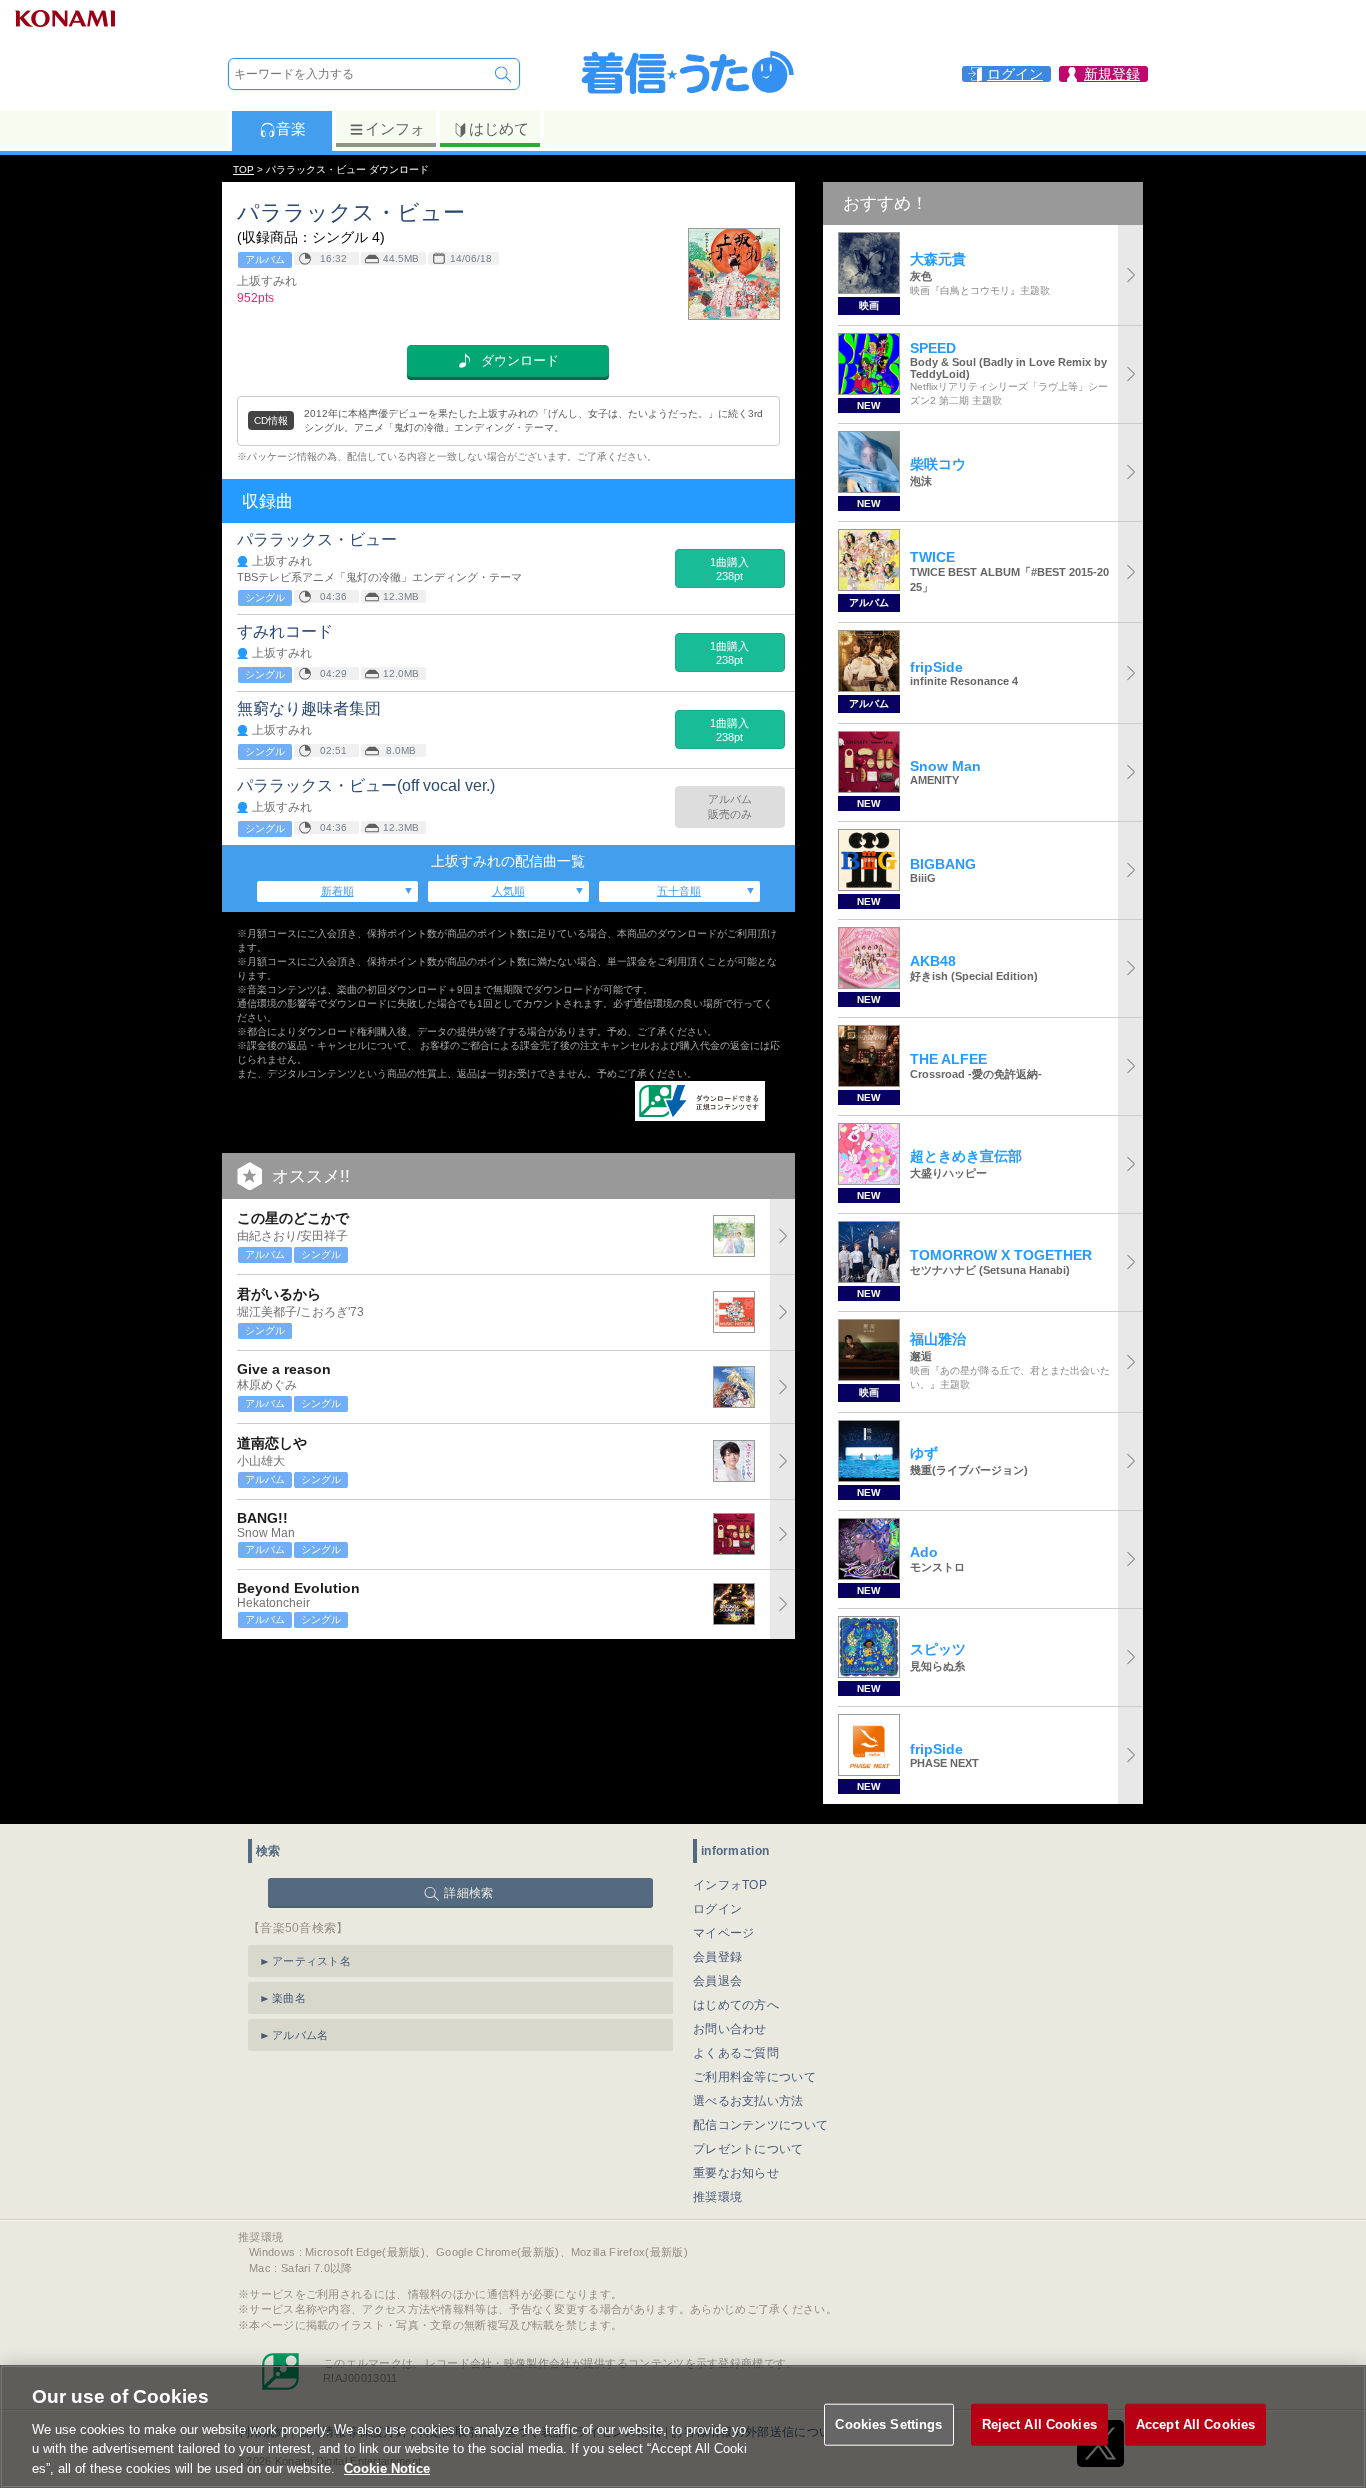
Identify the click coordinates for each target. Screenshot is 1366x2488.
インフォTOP (730, 1885)
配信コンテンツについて (760, 2125)
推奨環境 (717, 2197)
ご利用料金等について (754, 2077)
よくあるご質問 (736, 2053)
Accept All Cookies (1195, 2424)
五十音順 (679, 891)
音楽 (291, 128)
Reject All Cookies (1039, 2424)
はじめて (499, 128)
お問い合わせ (730, 2029)
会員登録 (717, 1957)
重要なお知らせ (736, 2173)
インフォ (395, 128)
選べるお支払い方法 (748, 2101)
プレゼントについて (748, 2149)
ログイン (717, 1909)
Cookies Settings (888, 2424)
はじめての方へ (736, 2005)
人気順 (508, 891)
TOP (243, 169)
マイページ (724, 1933)
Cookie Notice (387, 2467)
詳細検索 (468, 1893)
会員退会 (717, 1981)
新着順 (337, 891)
